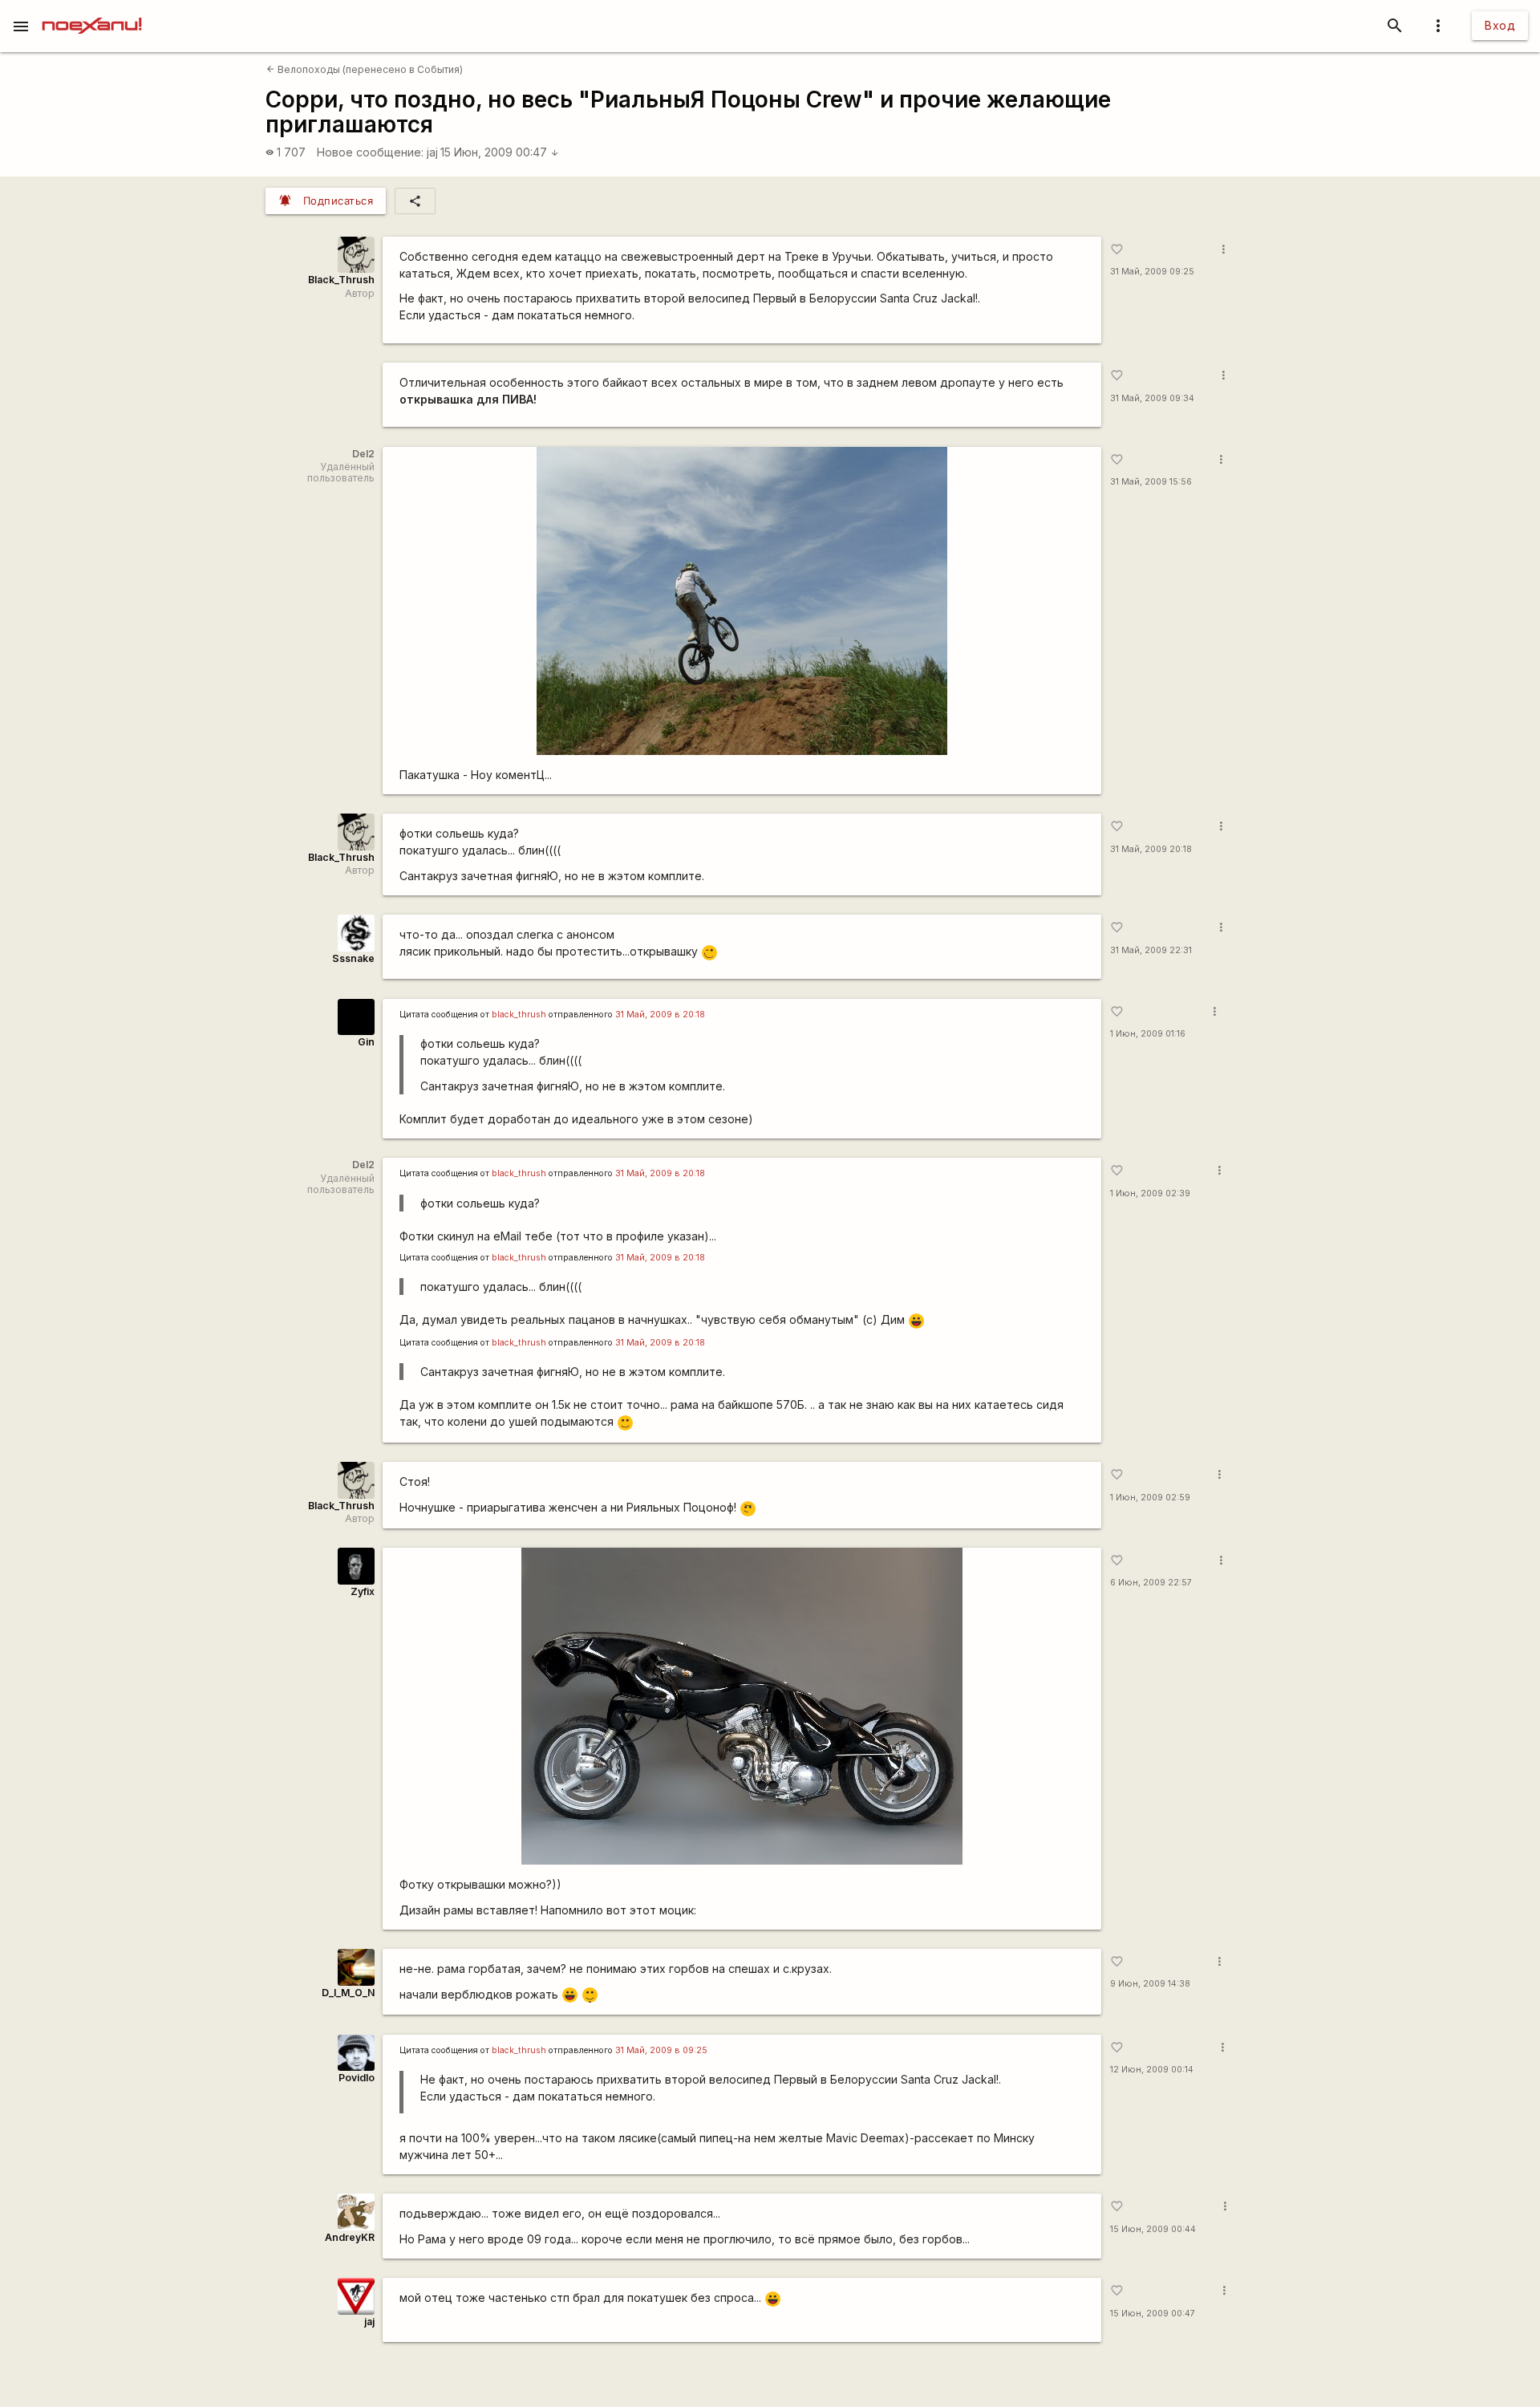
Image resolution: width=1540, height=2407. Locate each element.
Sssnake (353, 958)
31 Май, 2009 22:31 (1151, 950)
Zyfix (363, 1591)
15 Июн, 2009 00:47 (500, 152)
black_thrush (519, 1015)
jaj (432, 152)
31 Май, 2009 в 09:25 (661, 2050)
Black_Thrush (341, 280)
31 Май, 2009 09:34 (1152, 398)
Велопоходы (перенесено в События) (365, 69)
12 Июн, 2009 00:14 (1152, 2070)
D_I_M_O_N (348, 1993)
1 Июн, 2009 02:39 (1150, 1193)
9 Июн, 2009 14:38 (1150, 1984)
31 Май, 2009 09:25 (1152, 272)
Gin (366, 1042)
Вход (1500, 25)
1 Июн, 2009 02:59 (1150, 1498)
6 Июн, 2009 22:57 (1151, 1583)
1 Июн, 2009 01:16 (1148, 1034)
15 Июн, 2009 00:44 (1153, 2229)
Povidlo (357, 2078)
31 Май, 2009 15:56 (1151, 482)
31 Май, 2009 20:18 (1151, 849)
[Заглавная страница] (92, 11)
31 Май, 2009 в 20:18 (660, 1015)
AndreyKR (350, 2237)
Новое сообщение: (370, 152)
